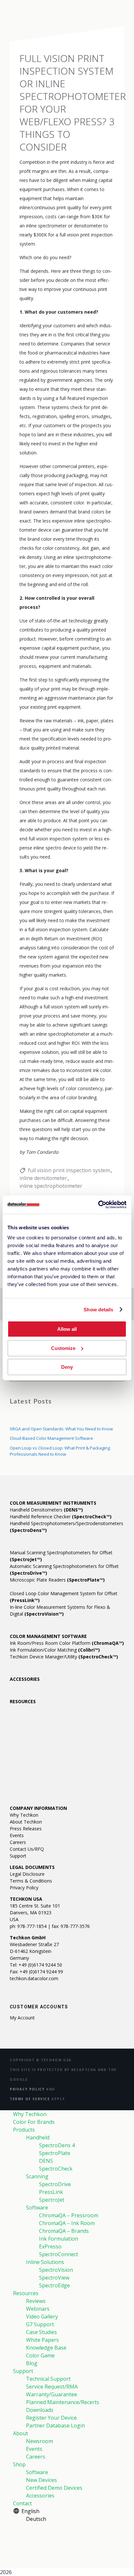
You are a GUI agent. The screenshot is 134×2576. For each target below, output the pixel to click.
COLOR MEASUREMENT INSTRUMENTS (53, 1503)
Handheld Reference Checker (61, 1517)
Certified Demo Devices (54, 2488)
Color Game (40, 2355)
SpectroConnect (59, 2254)
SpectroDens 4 (57, 2145)
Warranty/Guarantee (52, 2394)
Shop (19, 2464)
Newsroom (40, 2441)
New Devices (41, 2480)
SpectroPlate (55, 2153)
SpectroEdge (54, 2285)
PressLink (51, 2192)
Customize (63, 1348)
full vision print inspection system (69, 1170)
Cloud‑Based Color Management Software (51, 1438)
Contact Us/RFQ (27, 1849)
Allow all (67, 1329)
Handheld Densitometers (46, 1510)
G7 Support (40, 2324)
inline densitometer (43, 1178)
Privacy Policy (24, 1888)
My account (22, 2018)
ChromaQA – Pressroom (69, 2215)
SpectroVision (56, 2270)
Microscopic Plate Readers (57, 1580)
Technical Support (48, 2379)
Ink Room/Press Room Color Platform (67, 1643)
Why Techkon (24, 1815)
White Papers (42, 2340)
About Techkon (26, 1822)
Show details (98, 1310)
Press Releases (26, 1829)
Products (24, 2130)
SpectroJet (52, 2200)
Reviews (36, 2301)
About (20, 2433)
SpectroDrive (55, 2184)
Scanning (37, 2176)
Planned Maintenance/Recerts (63, 2402)
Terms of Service (30, 2099)
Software (37, 2208)
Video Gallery (42, 2317)
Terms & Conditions (31, 1881)
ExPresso (50, 2246)
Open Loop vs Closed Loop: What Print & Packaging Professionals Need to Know (60, 1451)
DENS (46, 2161)
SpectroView (54, 2278)
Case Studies (41, 2332)
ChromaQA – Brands (64, 2231)
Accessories (40, 2496)
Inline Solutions (45, 2262)
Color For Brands (34, 2122)
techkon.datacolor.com (34, 1978)
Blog (32, 2363)
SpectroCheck (56, 2169)
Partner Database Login (55, 2426)
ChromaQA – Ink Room (67, 2223)
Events (17, 1835)
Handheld (38, 2137)
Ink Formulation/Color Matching (55, 1650)
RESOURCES (23, 1701)
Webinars (38, 2309)
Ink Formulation (59, 2239)
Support (18, 1856)
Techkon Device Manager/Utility (64, 1657)
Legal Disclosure (27, 1874)
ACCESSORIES (25, 1679)
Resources (26, 2293)
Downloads (40, 2410)
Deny (67, 1367)
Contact (22, 2503)
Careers (18, 1842)
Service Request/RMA (52, 2387)
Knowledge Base (46, 2348)
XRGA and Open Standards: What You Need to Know (61, 1429)
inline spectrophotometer (51, 1186)
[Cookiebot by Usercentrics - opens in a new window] (98, 1205)
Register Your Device (51, 2418)
